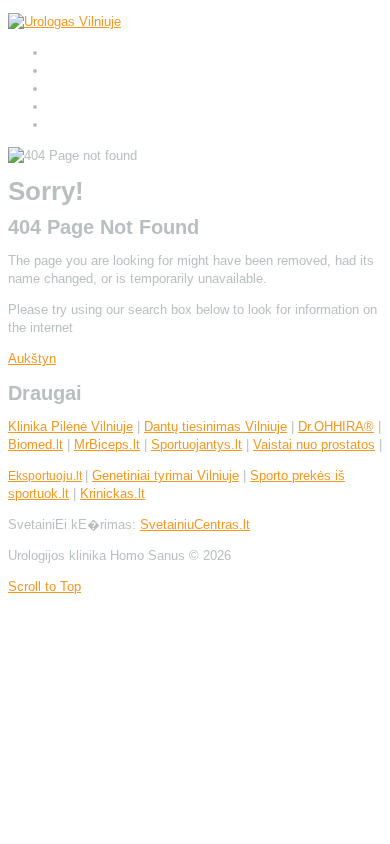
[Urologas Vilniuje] (64, 21)
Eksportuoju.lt (45, 476)
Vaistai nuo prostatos (314, 444)
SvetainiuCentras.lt (195, 524)
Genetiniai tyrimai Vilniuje (165, 475)
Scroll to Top (44, 586)
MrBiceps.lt (107, 444)
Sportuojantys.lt (196, 444)
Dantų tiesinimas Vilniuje (215, 426)
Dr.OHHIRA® (336, 426)
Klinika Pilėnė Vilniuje (70, 426)
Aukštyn (32, 358)
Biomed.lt (35, 444)
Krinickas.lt (112, 493)
